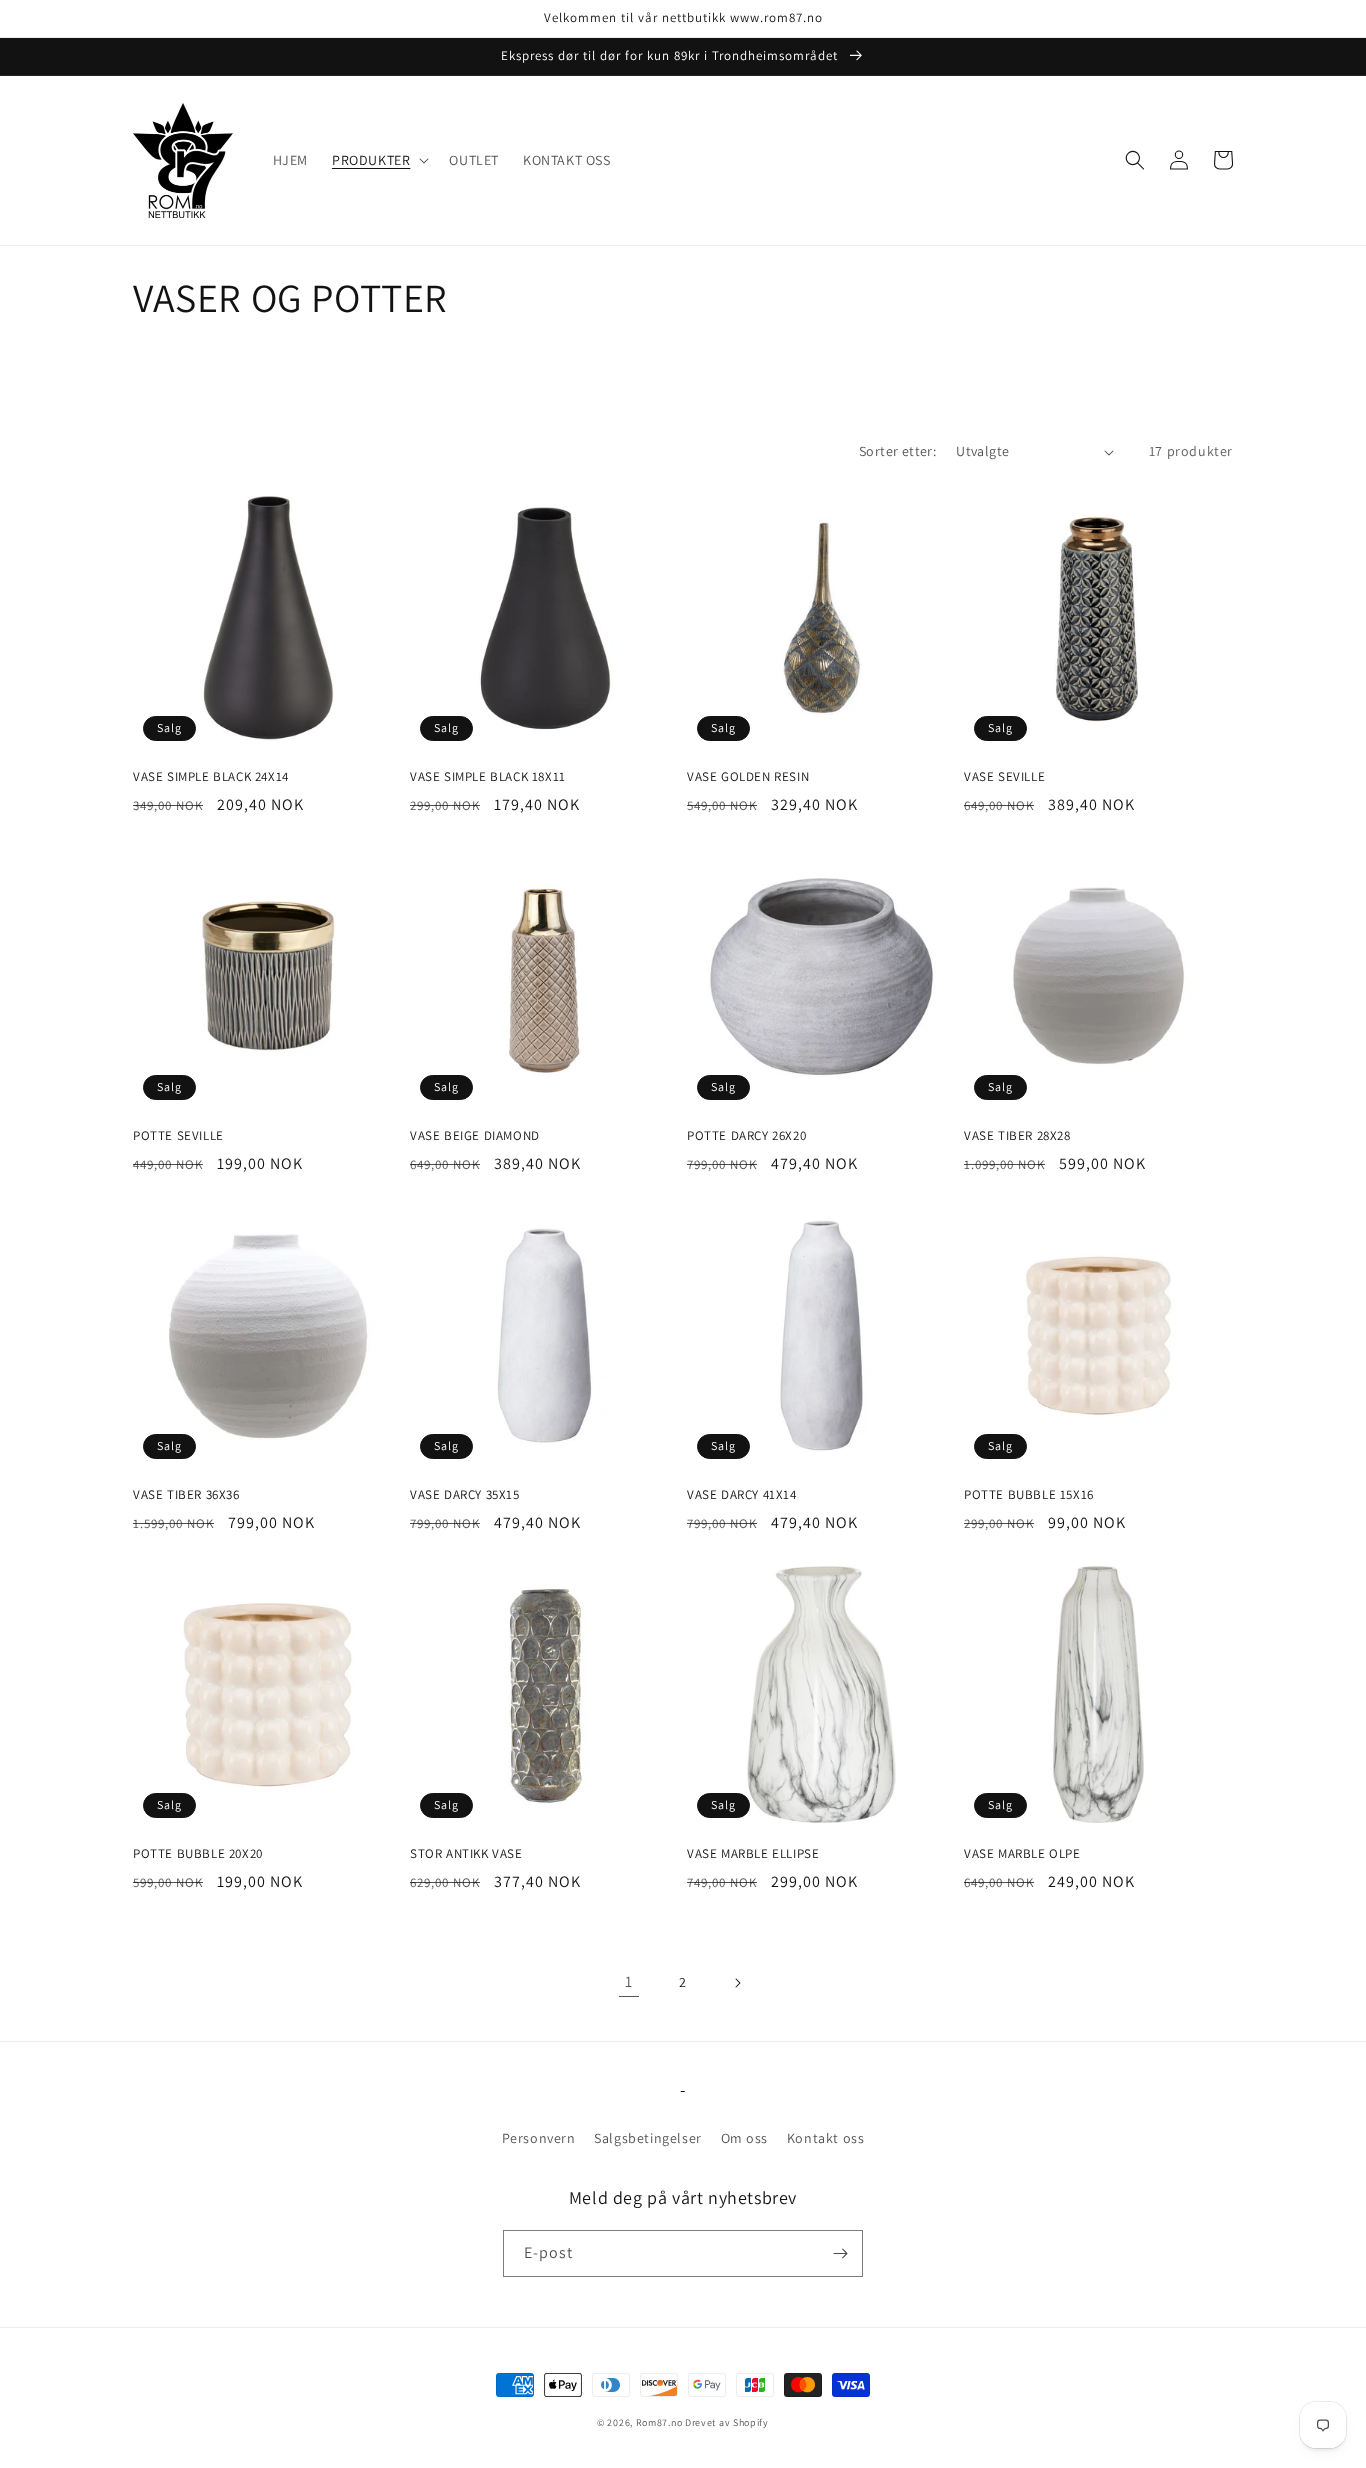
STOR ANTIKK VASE (466, 1854)
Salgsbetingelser (648, 2138)
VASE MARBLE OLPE (1022, 1854)
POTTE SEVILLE (178, 1136)
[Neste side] (737, 1983)
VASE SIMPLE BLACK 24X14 (211, 777)
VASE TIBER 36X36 (186, 1495)
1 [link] (629, 1981)
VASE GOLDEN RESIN (748, 777)
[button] (378, 160)
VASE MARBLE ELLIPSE (753, 1854)
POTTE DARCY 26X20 (746, 1136)
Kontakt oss (826, 2138)
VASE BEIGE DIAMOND (475, 1136)
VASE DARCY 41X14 (742, 1495)
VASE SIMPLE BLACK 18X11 (488, 777)
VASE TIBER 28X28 (1017, 1136)
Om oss (745, 2138)
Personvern (539, 2138)
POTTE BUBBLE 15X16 (1029, 1495)
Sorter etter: (897, 451)
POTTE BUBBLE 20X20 (198, 1854)
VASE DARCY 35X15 (465, 1495)
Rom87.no (659, 2422)
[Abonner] (840, 2253)
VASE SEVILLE (1004, 777)
